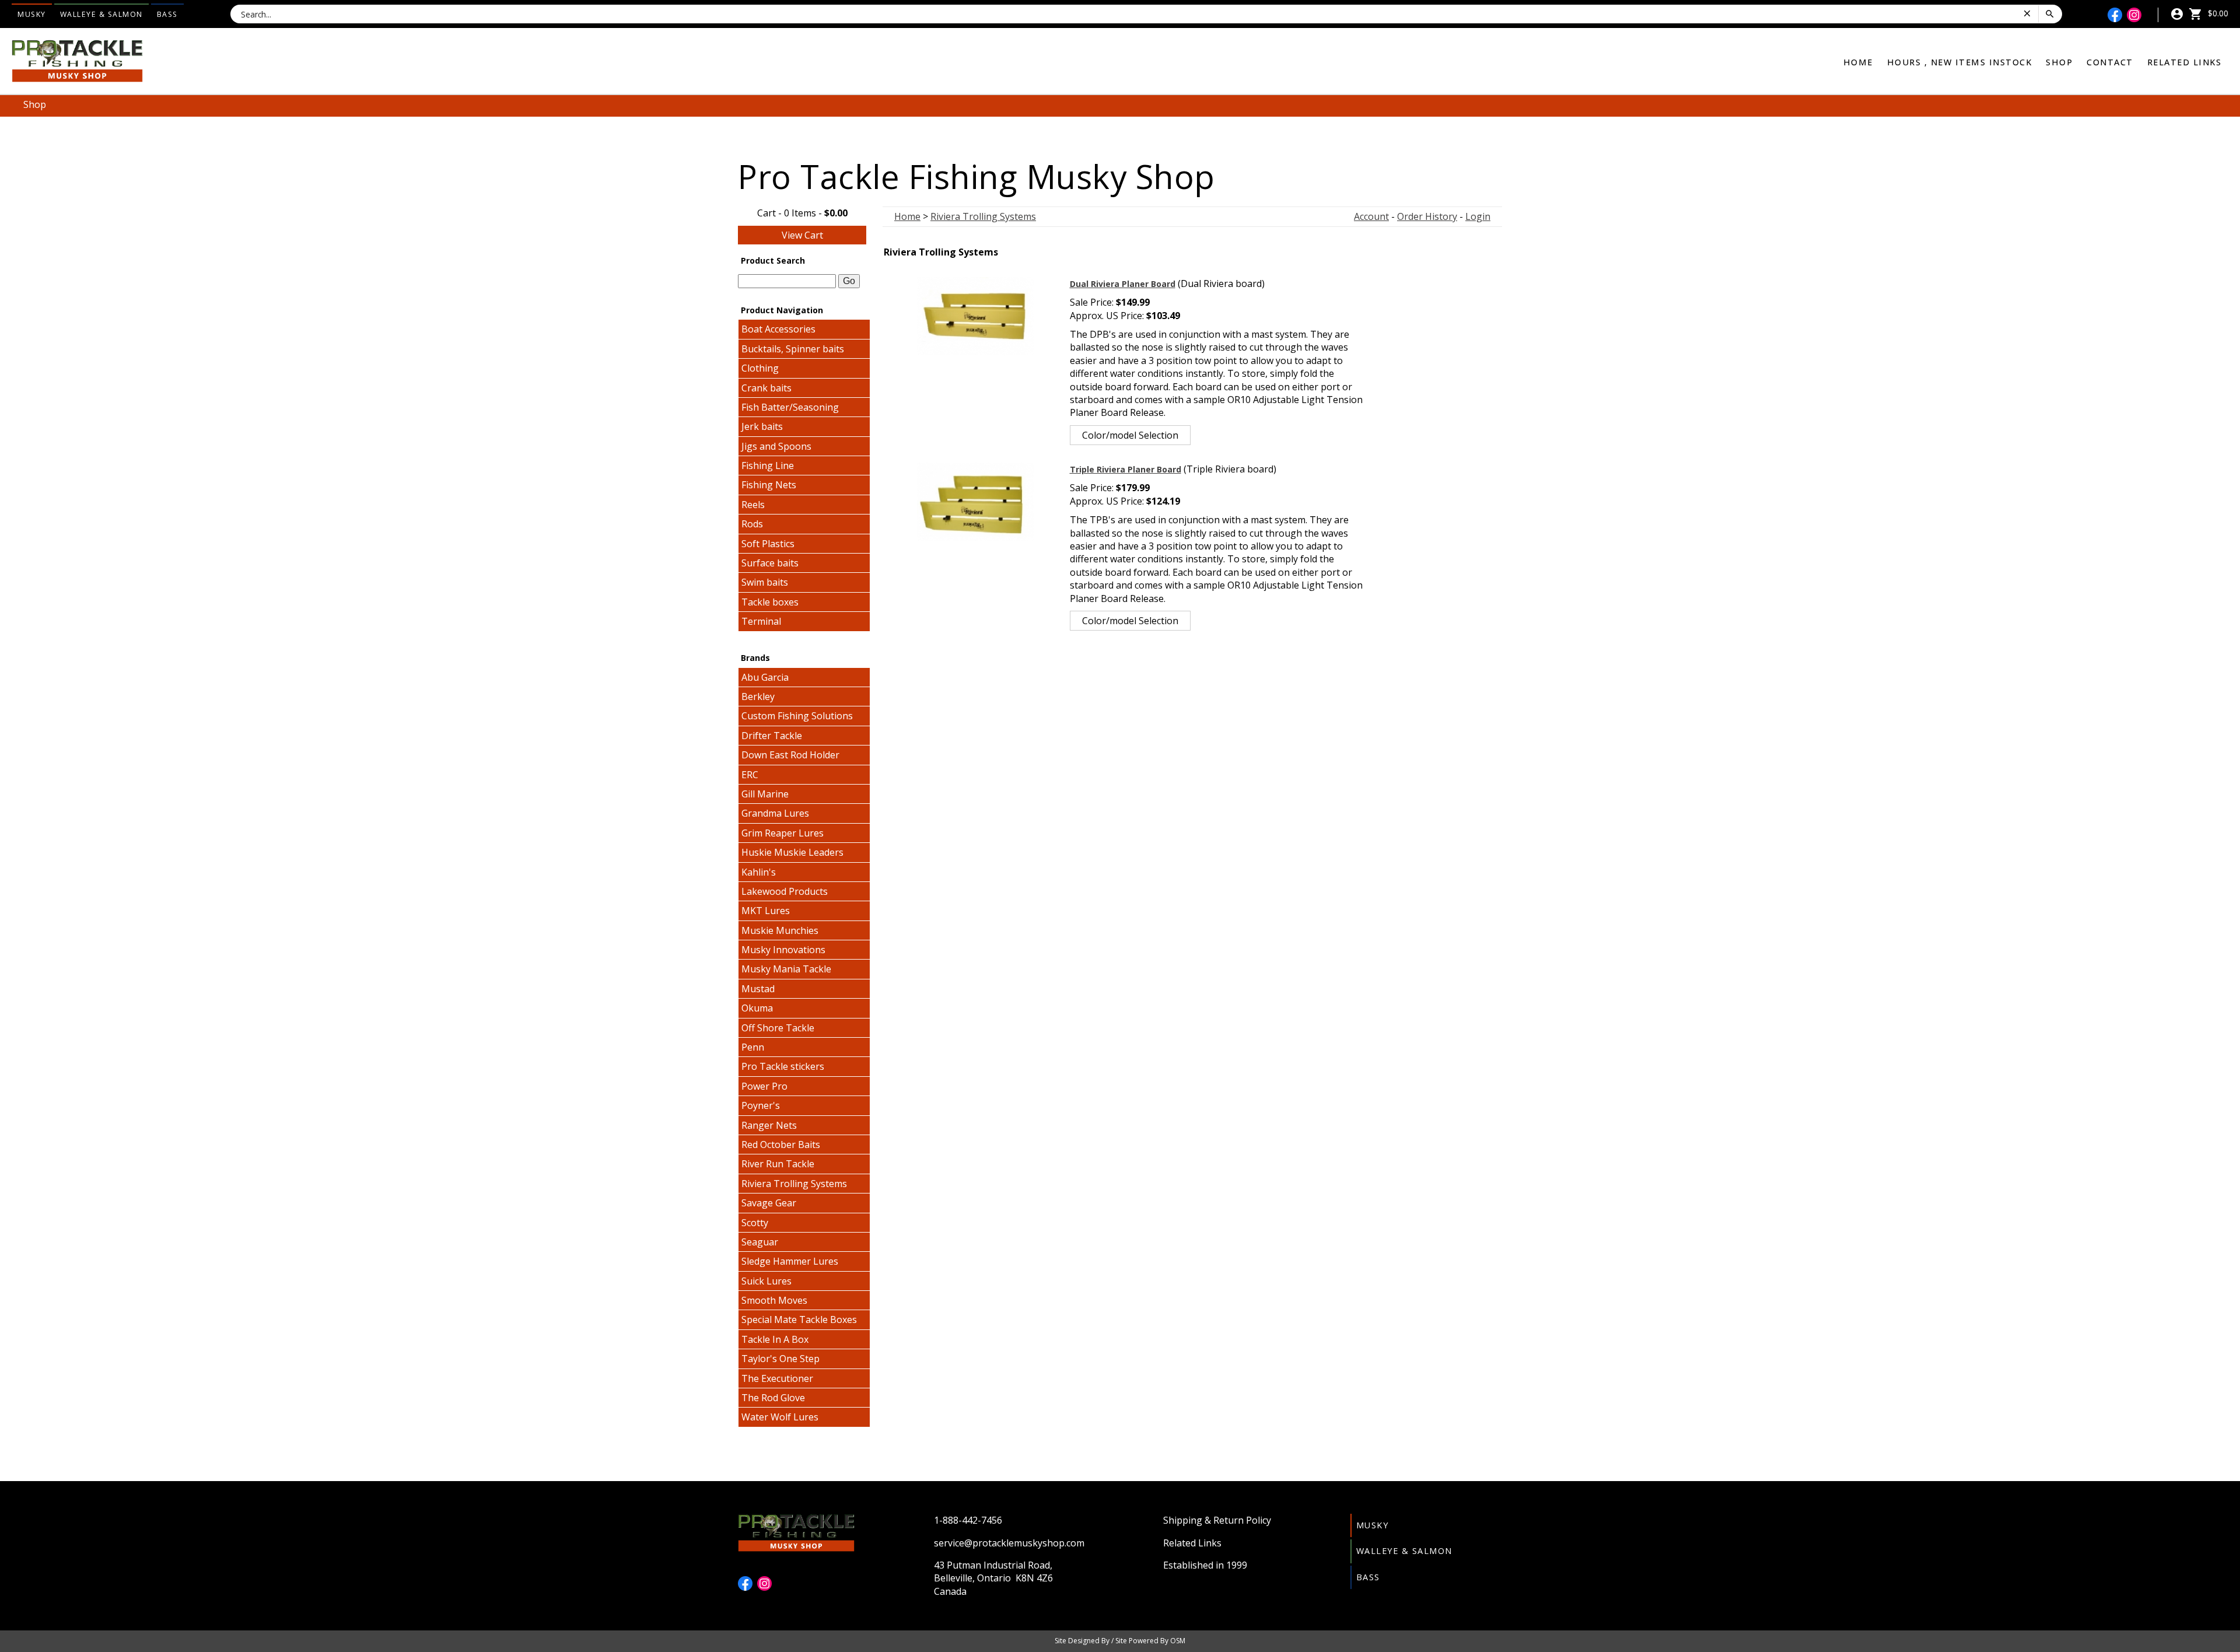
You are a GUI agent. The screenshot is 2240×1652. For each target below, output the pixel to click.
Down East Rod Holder (790, 755)
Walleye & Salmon (101, 14)
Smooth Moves (774, 1300)
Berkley (758, 696)
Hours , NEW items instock (1960, 62)
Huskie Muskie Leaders (792, 852)
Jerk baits (762, 426)
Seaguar (760, 1242)
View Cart (802, 235)
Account (1371, 216)
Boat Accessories (778, 329)
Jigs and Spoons (776, 446)
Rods (752, 524)
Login (1478, 216)
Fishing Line (768, 466)
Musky (32, 14)
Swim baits (765, 582)
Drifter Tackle (772, 736)
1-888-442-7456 (968, 1520)
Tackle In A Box (775, 1339)
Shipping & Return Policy (1217, 1520)
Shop (2059, 62)
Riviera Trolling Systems (794, 1184)
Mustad (758, 989)
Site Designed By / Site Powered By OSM (1120, 1641)
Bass (167, 14)
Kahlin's (759, 872)
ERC (750, 775)
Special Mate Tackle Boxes (799, 1319)
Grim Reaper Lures (783, 833)
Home (1858, 62)
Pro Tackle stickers (783, 1066)
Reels (753, 505)
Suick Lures (766, 1281)
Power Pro (764, 1086)
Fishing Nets (769, 485)
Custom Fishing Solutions (797, 716)
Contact (2110, 62)
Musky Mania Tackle (786, 969)
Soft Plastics (768, 544)
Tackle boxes (770, 602)
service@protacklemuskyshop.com (1009, 1543)
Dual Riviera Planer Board (1123, 284)
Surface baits (770, 563)
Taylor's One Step (780, 1359)
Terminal (761, 621)
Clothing (760, 368)
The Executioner (777, 1378)
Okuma (757, 1008)
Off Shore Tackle (778, 1028)
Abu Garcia (765, 677)
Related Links (2185, 62)
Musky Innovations (783, 950)
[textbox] (787, 281)
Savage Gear (769, 1203)
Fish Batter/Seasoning (790, 407)
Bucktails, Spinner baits (793, 349)
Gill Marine (765, 794)
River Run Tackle (778, 1164)
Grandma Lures (775, 813)
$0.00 (2217, 13)
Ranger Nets (769, 1125)
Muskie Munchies (780, 930)
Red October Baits (781, 1144)
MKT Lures (766, 911)
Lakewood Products (785, 891)
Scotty (755, 1223)
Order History (1427, 216)
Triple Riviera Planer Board (1126, 469)
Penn (753, 1047)
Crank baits (766, 388)
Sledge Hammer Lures (790, 1261)
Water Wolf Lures (780, 1417)
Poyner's (761, 1105)
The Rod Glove (773, 1398)
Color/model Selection (1130, 435)
